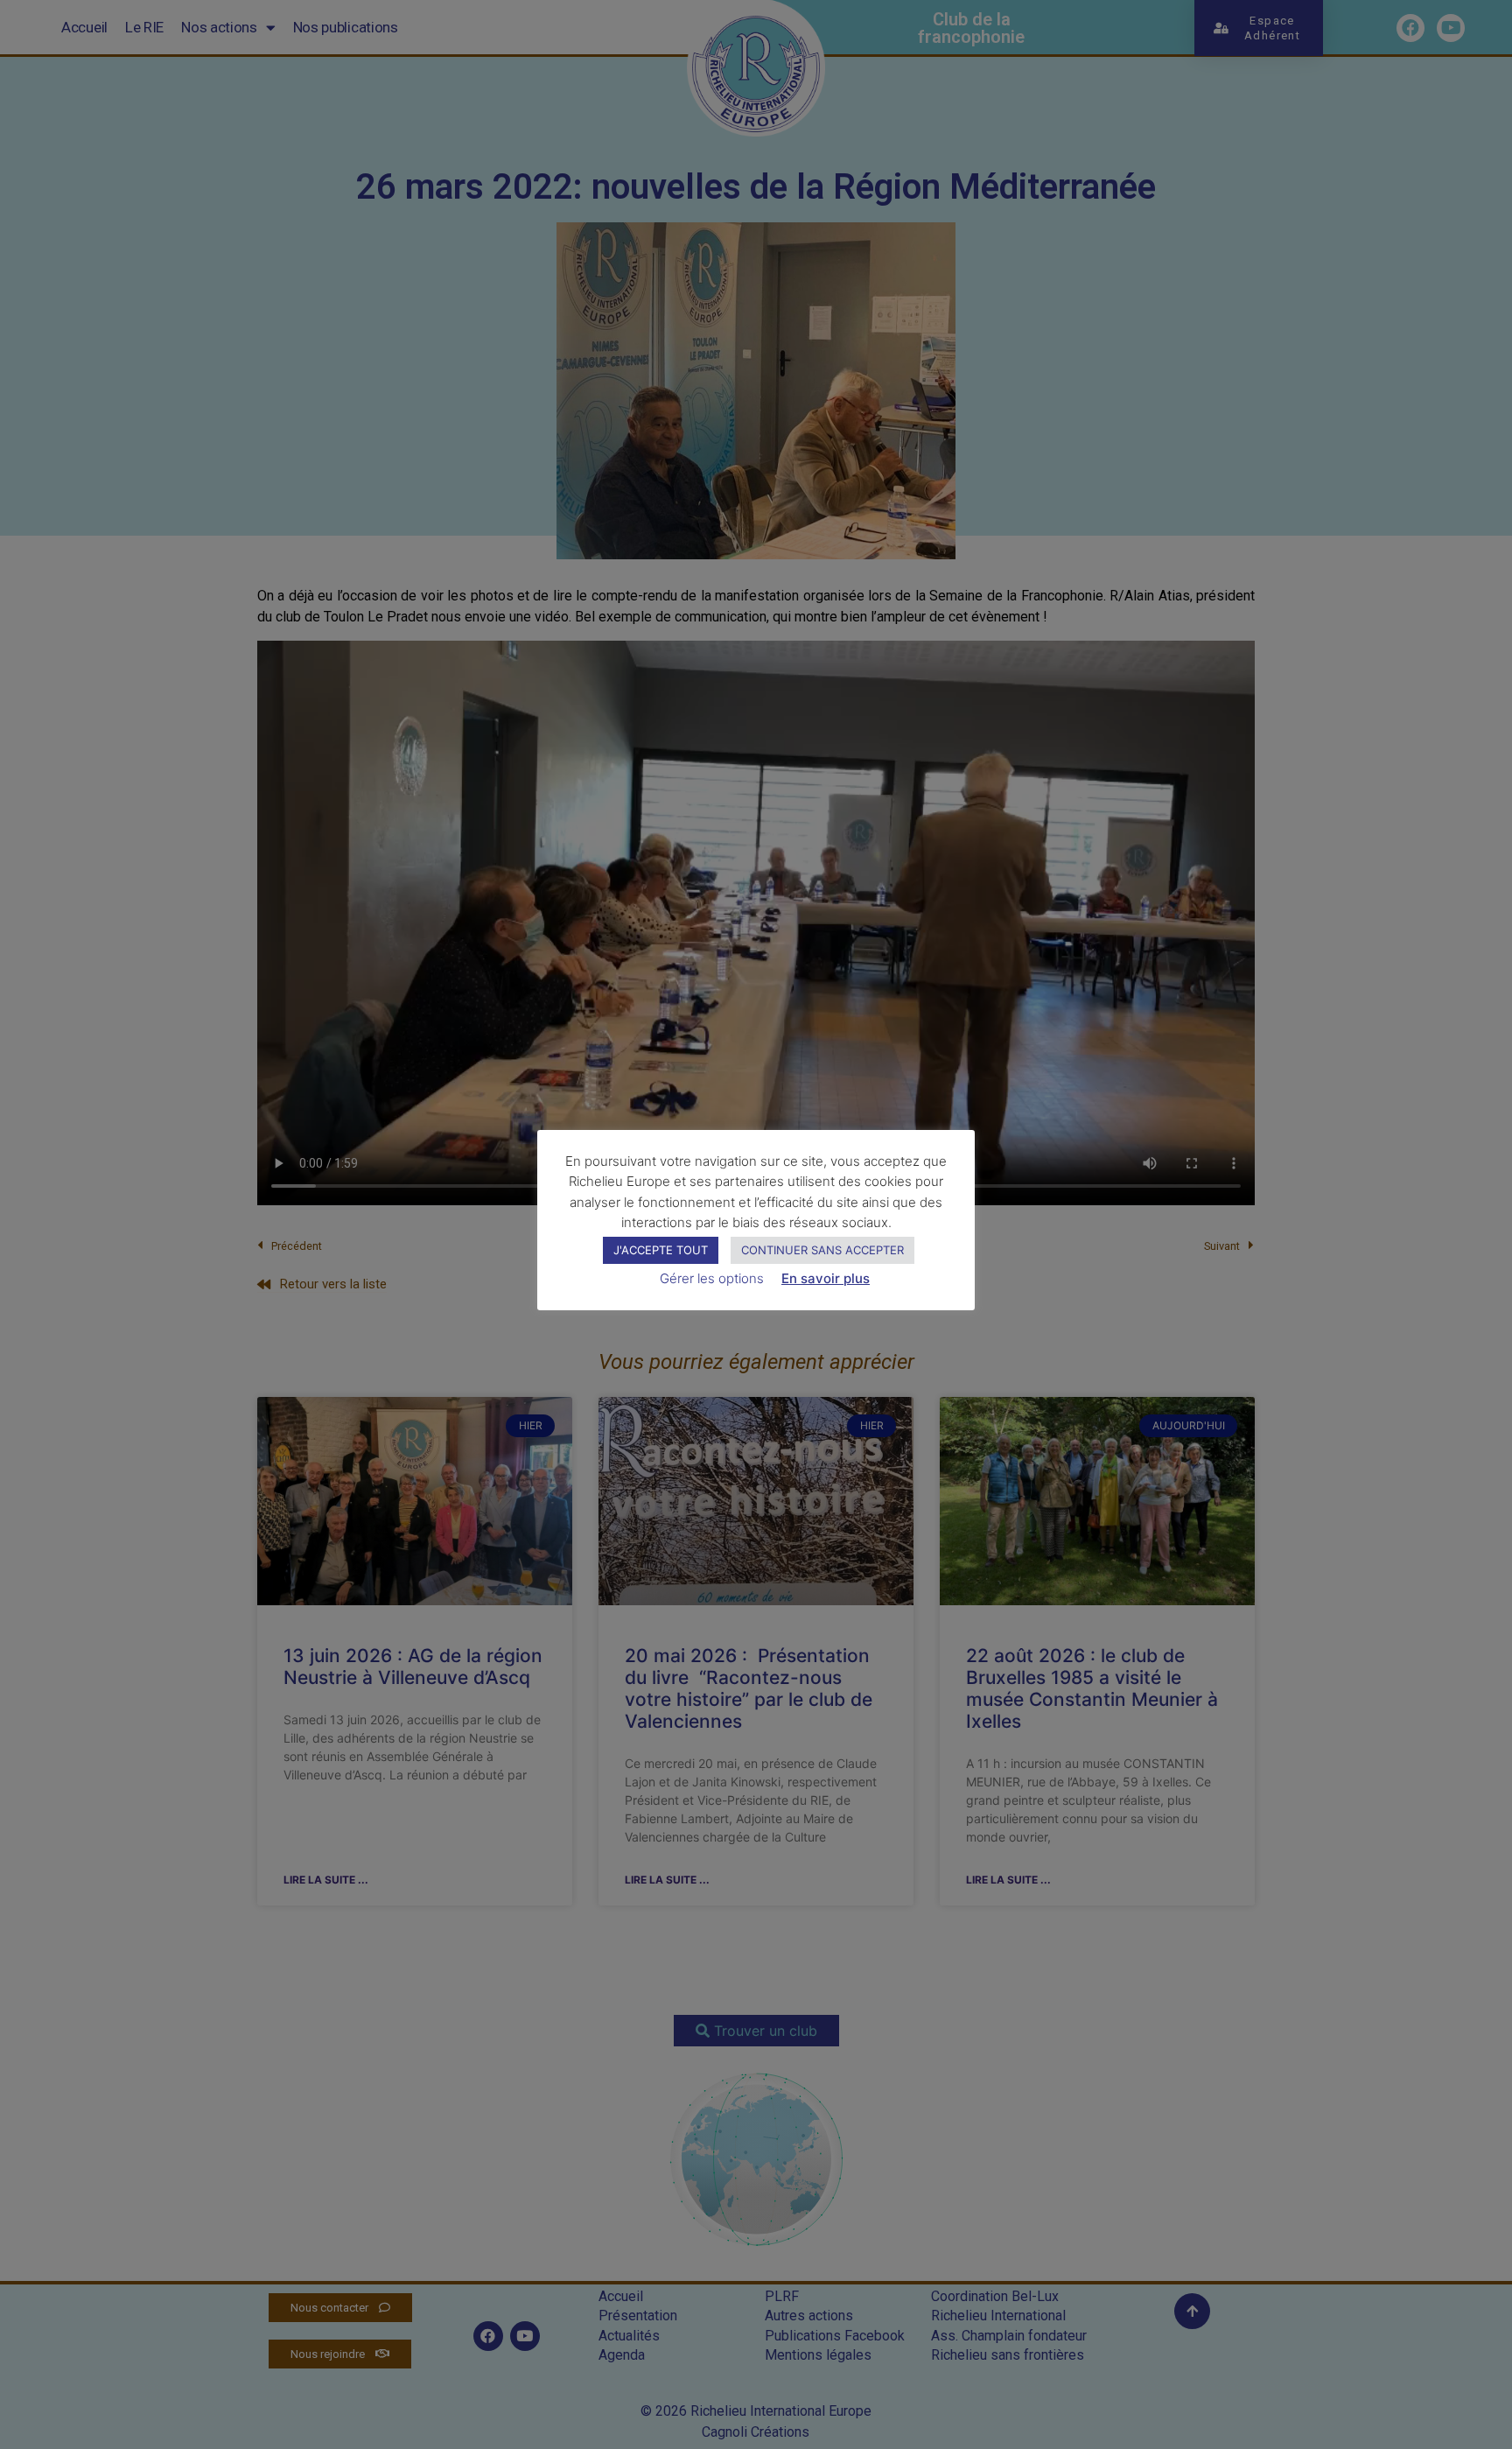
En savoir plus (826, 1278)
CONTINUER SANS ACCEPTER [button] (822, 1250)
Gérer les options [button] (712, 1278)
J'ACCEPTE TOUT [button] (661, 1250)
